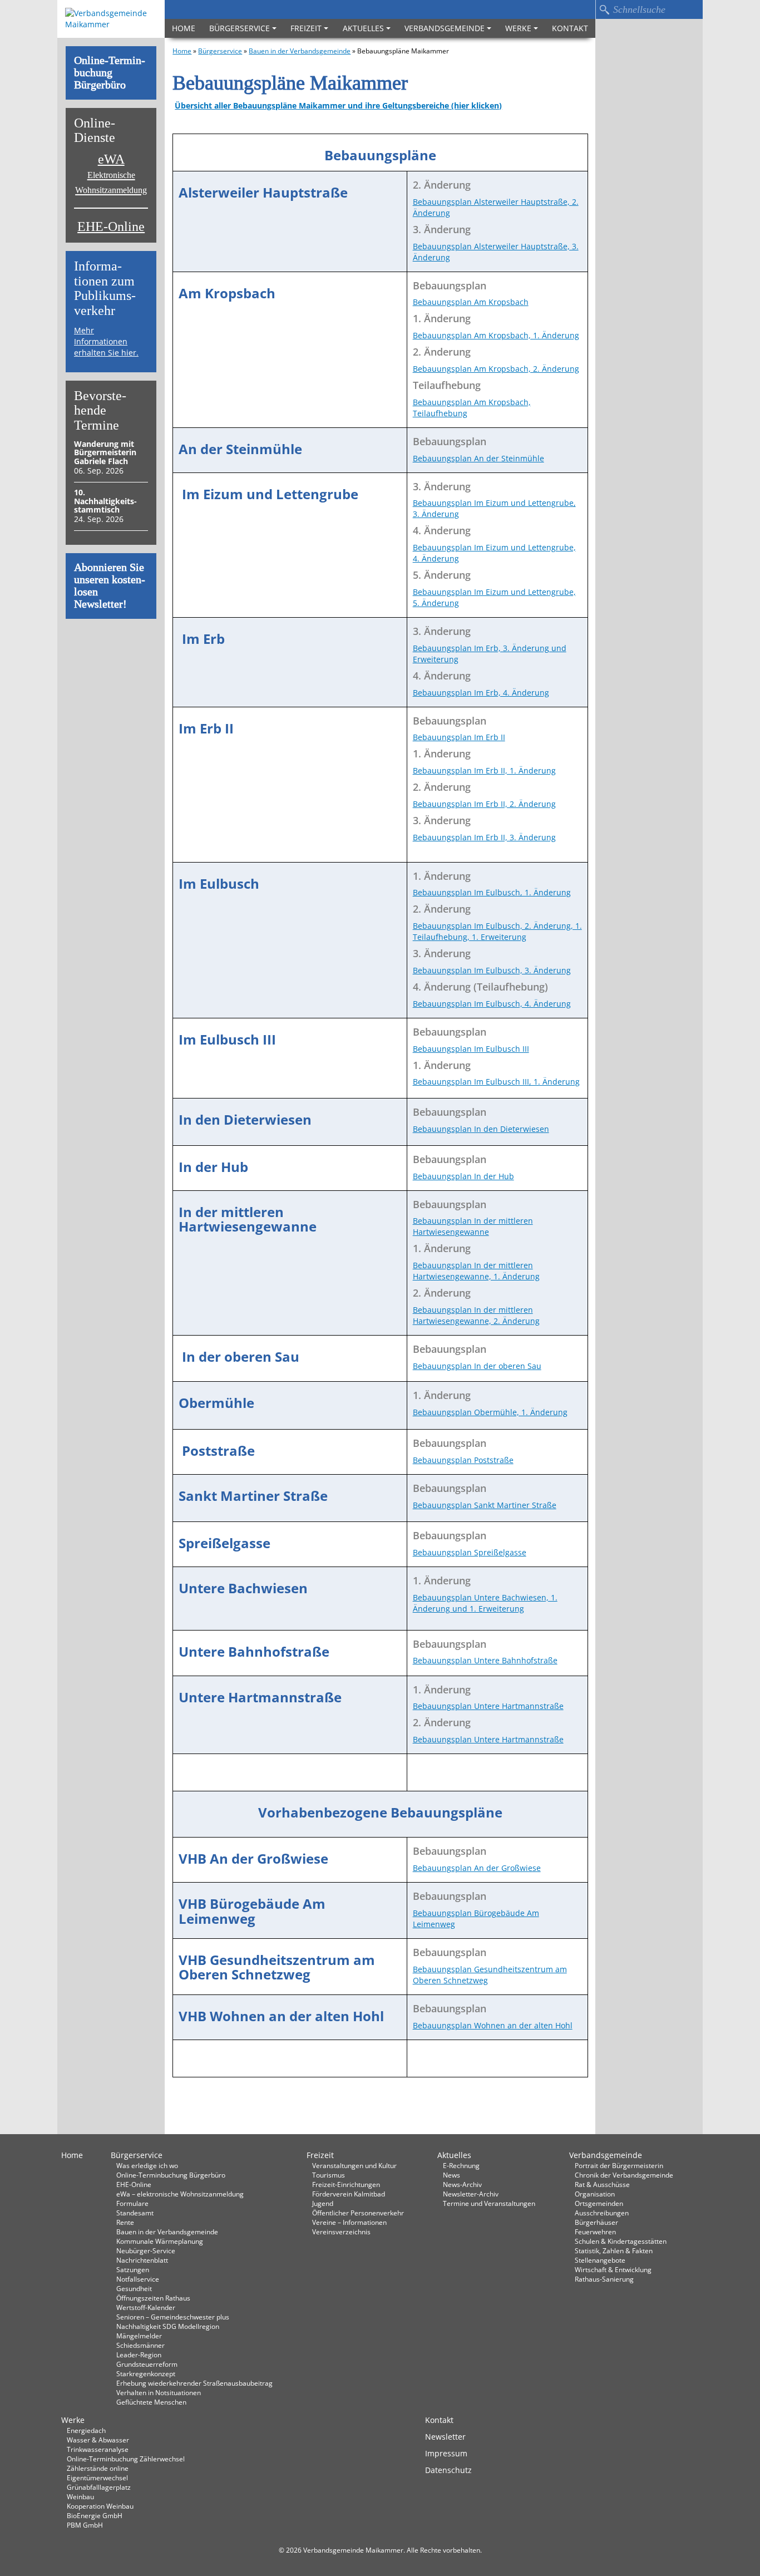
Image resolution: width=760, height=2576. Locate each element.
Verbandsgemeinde (445, 28)
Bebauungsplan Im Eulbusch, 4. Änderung (492, 1004)
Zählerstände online (98, 2468)
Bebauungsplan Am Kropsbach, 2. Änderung (496, 369)
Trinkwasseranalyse (98, 2449)
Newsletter (445, 2437)
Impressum (446, 2453)
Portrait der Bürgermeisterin (619, 2165)
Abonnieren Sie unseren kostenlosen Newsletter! (110, 586)
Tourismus (329, 2175)
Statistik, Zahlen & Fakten (614, 2250)
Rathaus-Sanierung (604, 2279)
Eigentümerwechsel (97, 2478)
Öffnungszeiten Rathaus (153, 2298)
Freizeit (306, 28)
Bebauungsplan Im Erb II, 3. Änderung (484, 837)
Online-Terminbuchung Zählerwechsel (126, 2459)
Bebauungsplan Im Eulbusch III (471, 1049)
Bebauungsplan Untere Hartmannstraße (488, 1706)
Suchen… (604, 9)
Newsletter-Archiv (471, 2194)
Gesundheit (134, 2288)
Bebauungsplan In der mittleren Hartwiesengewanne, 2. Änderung (476, 1315)
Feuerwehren (595, 2232)
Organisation (595, 2194)
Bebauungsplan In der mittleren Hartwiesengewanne (473, 1226)
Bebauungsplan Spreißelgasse (470, 1552)
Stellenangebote (600, 2260)
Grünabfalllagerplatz (99, 2487)
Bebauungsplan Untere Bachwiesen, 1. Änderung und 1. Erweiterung (485, 1603)
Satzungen (133, 2269)
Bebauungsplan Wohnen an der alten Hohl (493, 2025)
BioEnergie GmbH (95, 2515)
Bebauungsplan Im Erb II (459, 737)
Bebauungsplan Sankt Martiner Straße (485, 1505)
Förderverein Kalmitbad (349, 2194)
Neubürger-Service (146, 2250)
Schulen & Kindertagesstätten (621, 2241)
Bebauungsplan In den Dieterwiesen (481, 1129)
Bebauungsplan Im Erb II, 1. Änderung (484, 770)
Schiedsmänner (140, 2345)
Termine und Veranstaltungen (489, 2203)
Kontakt (570, 28)
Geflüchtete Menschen (151, 2402)
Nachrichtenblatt (142, 2260)
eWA (111, 174)
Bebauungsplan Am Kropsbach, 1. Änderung (496, 335)
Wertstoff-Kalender (146, 2307)
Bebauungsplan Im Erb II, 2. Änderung (484, 804)
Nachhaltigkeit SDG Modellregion (168, 2326)
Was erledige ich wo (147, 2165)
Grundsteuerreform (147, 2364)
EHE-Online (111, 227)
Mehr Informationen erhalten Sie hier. (106, 341)
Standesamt (135, 2213)
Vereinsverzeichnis (341, 2232)
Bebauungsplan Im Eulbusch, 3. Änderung (492, 970)
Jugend (323, 2203)
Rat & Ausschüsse (602, 2184)
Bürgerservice (240, 28)
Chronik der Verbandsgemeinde (624, 2175)
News (451, 2175)
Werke (518, 28)
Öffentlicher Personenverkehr (358, 2213)
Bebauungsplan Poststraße (463, 1460)
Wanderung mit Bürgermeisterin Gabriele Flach (105, 452)
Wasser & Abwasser (98, 2440)
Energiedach (86, 2430)
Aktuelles (363, 28)
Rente (125, 2222)
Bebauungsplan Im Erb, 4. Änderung (481, 693)
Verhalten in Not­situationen (159, 2392)
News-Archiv (462, 2184)
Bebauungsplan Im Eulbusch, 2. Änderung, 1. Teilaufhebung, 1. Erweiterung (497, 931)
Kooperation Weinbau (100, 2506)
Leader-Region (139, 2355)
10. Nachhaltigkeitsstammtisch (105, 501)
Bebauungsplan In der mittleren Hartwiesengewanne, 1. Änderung (476, 1271)
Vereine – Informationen (349, 2222)
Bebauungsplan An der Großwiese (477, 1868)
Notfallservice (138, 2279)
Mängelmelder (139, 2336)
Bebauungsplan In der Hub (463, 1176)
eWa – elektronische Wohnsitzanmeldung (180, 2194)
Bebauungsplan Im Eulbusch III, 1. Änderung (496, 1082)
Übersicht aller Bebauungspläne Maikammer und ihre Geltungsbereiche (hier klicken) (338, 105)
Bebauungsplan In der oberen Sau (477, 1366)
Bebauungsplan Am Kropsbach (471, 302)
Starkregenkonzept (146, 2373)
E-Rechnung (461, 2165)
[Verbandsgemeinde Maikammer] (111, 19)
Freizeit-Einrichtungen (346, 2184)
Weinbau (80, 2496)
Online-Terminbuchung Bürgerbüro (110, 73)
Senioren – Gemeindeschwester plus (173, 2317)
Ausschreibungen (602, 2213)
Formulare (132, 2203)
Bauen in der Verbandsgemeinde (300, 51)
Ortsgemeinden (599, 2203)
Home (184, 28)
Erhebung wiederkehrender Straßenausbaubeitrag (194, 2383)
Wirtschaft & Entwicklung (613, 2269)
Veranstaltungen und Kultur (354, 2165)
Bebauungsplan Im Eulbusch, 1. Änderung (492, 892)
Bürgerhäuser (596, 2222)
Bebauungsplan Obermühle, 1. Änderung (490, 1412)
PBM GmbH (85, 2525)
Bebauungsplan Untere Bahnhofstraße (485, 1660)
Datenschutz (448, 2470)
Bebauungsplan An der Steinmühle (478, 458)
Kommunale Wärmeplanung (160, 2241)
